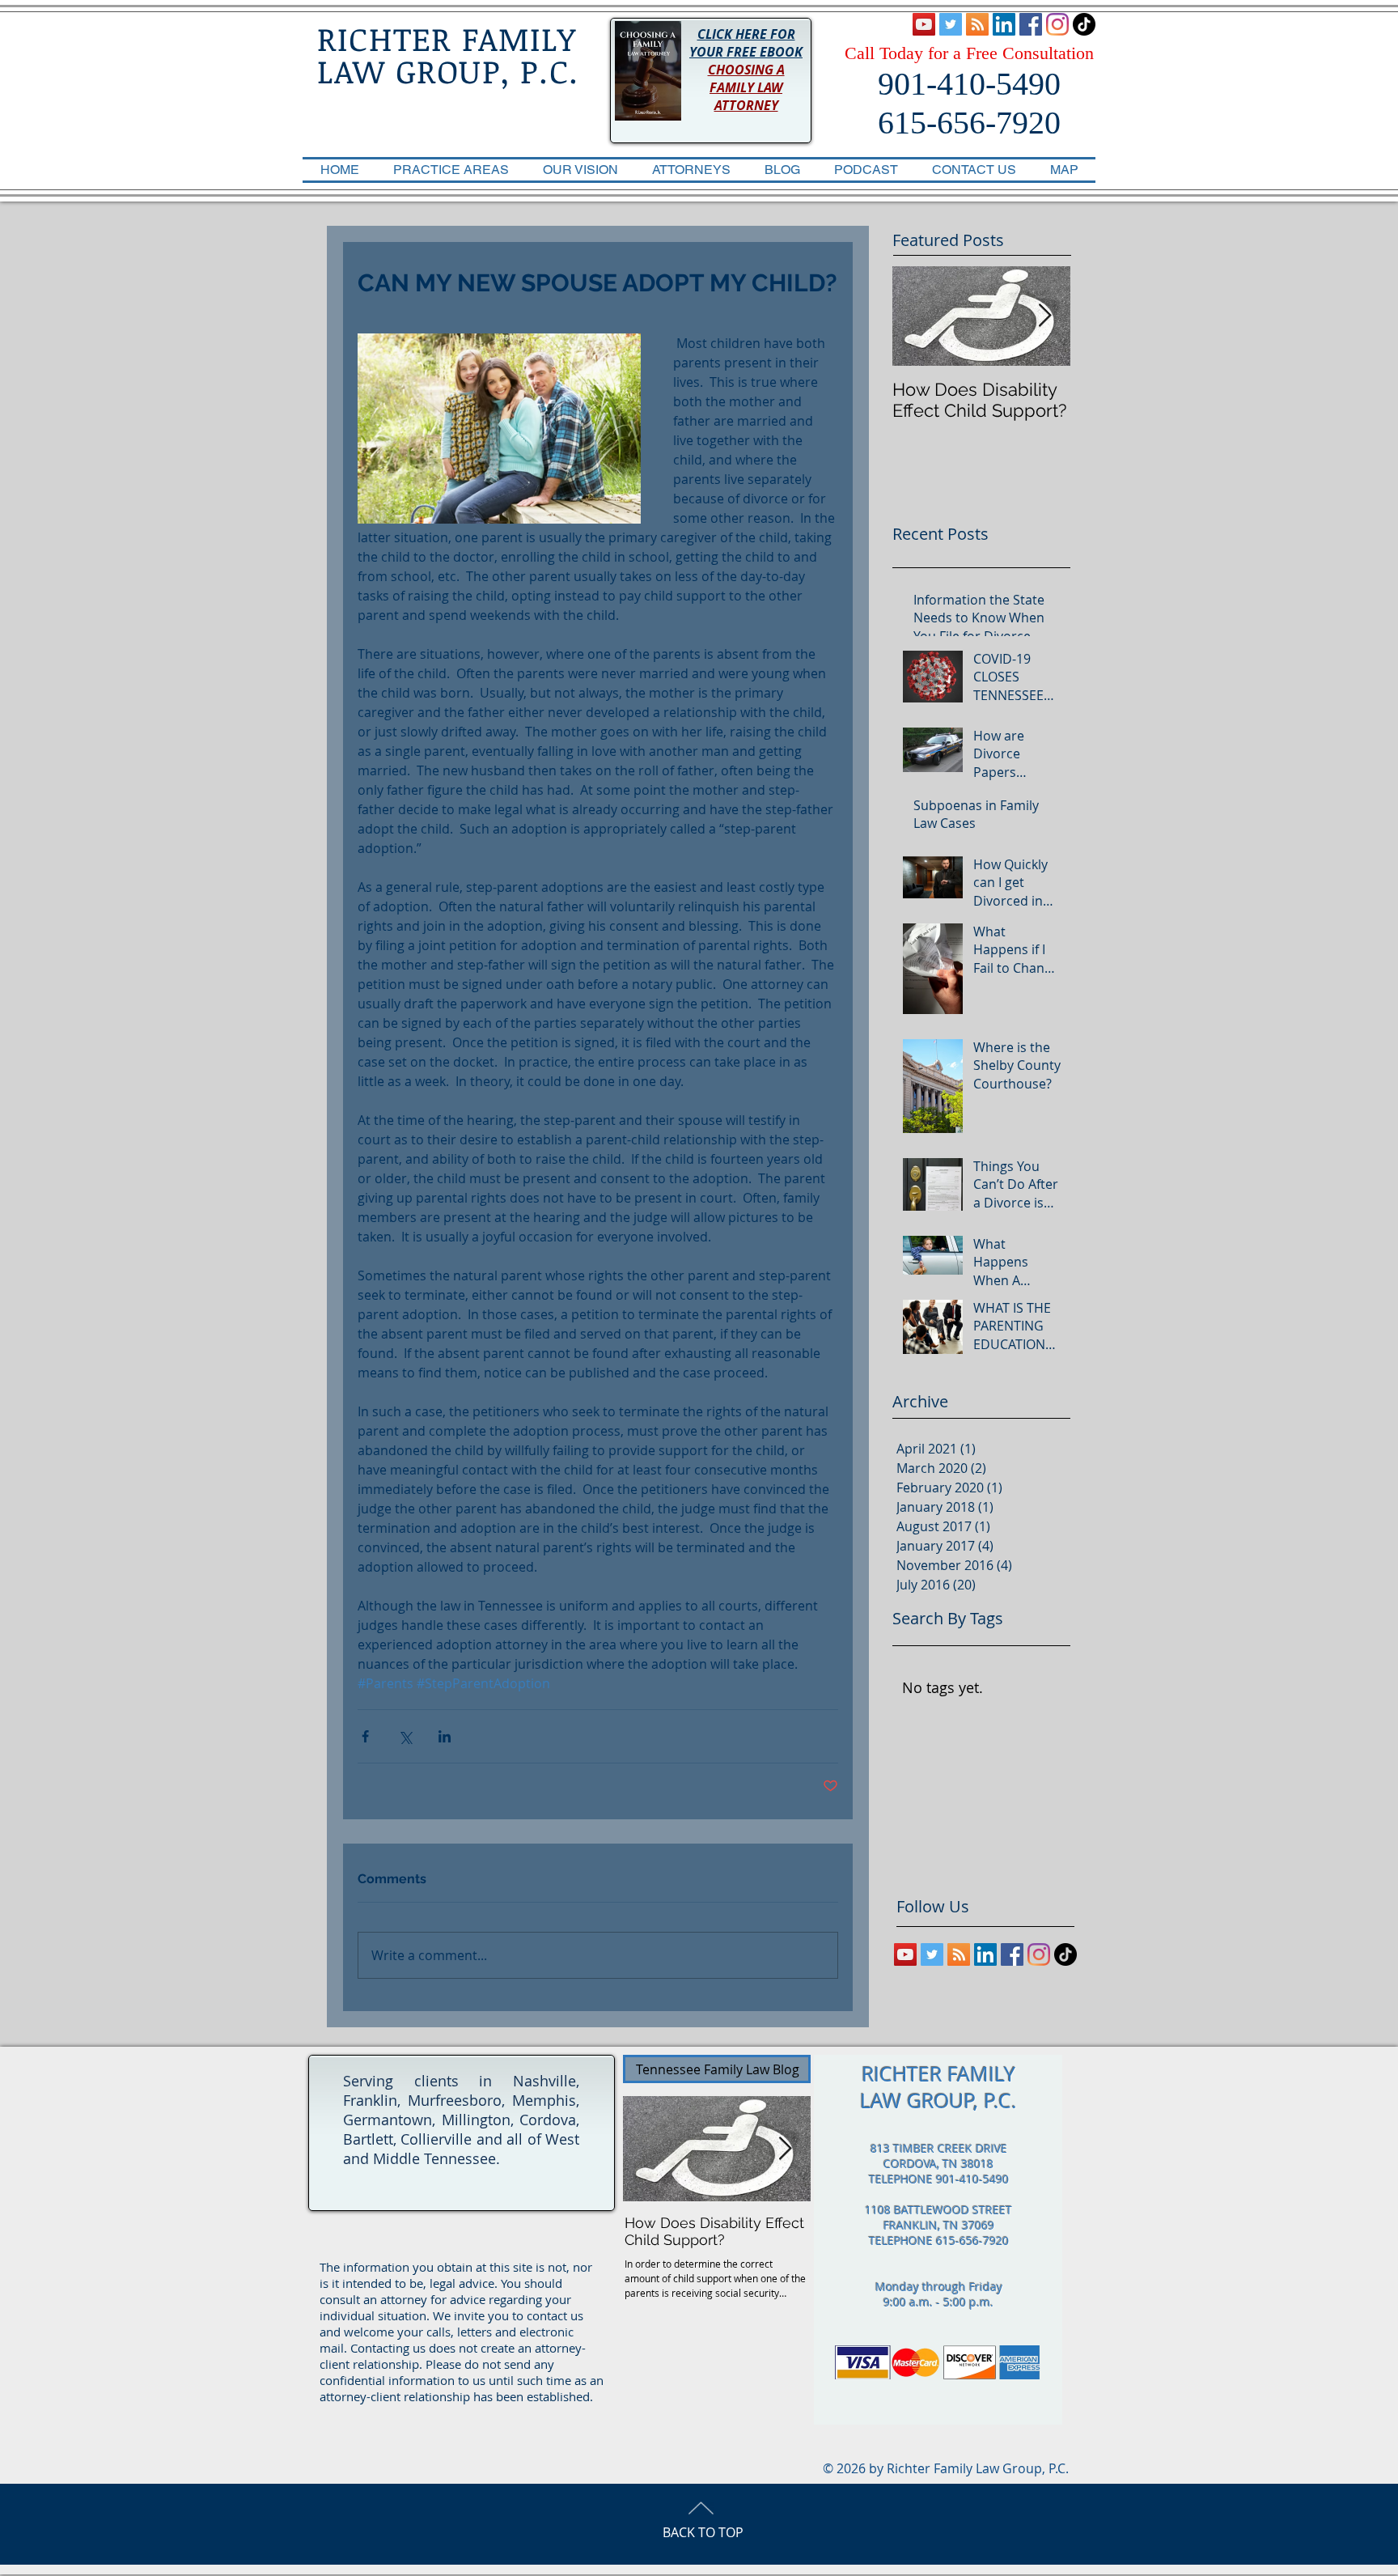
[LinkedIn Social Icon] (1004, 24)
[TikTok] (1084, 24)
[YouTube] (924, 24)
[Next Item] (1044, 316)
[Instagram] (1057, 24)
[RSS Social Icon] (977, 24)
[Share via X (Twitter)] (405, 1736)
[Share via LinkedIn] (445, 1736)
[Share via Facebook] (365, 1736)
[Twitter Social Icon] (951, 24)
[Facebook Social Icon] (1031, 24)
